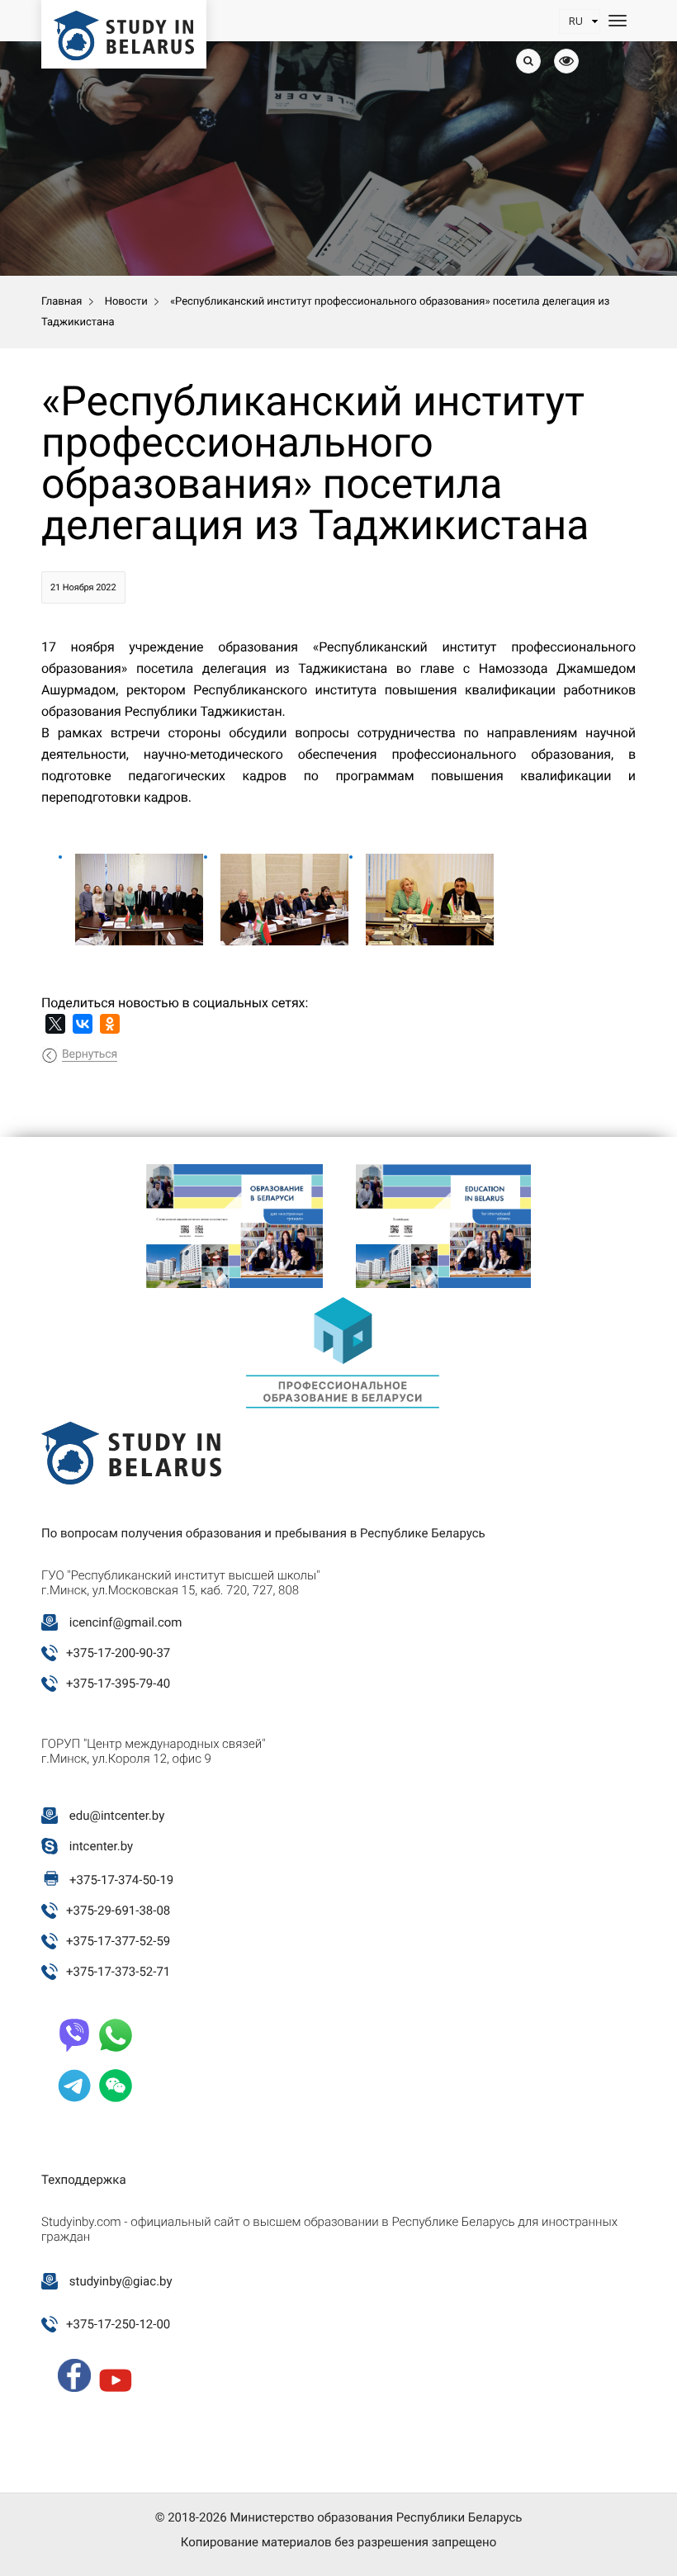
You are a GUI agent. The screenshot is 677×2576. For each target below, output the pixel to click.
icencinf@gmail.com (126, 1622)
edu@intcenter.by (117, 1816)
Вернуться (90, 1054)
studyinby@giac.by (121, 2281)
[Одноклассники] (110, 1024)
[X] (55, 1024)
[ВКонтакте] (83, 1024)
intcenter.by (101, 1846)
